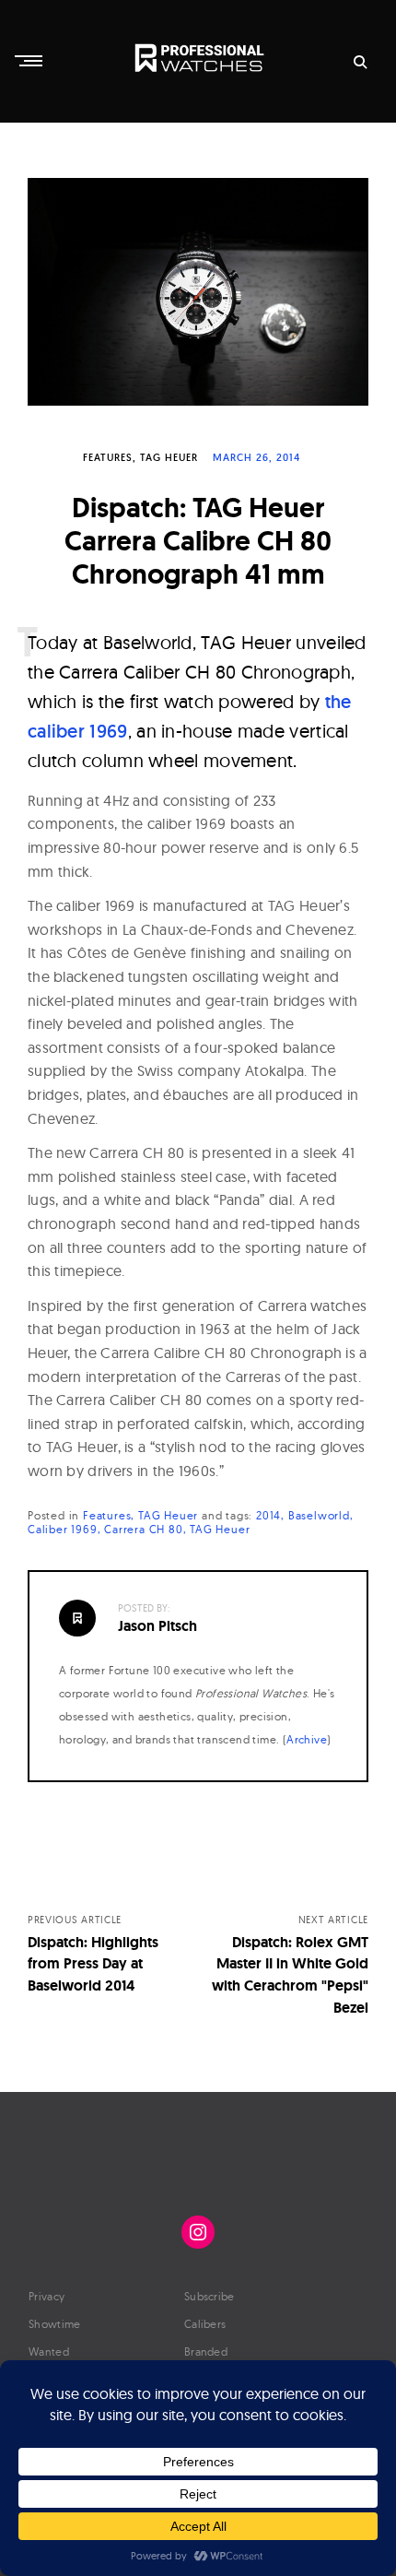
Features (108, 457)
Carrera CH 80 (143, 1529)
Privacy (47, 2296)
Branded (206, 2351)
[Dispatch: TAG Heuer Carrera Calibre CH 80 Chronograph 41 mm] (198, 292)
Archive (307, 1739)
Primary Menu (30, 61)
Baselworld (319, 1515)
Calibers (205, 2324)
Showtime (54, 2324)
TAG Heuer (169, 457)
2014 (268, 1515)
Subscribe (210, 2296)
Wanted (49, 2351)
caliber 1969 (63, 1529)
